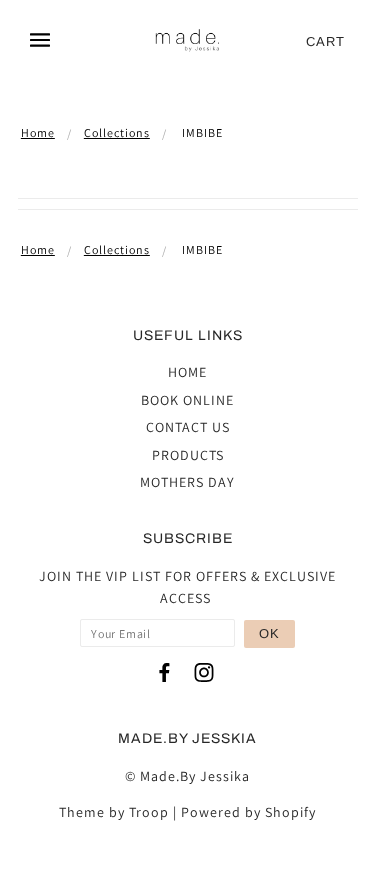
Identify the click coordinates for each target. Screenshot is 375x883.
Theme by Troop (114, 812)
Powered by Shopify (248, 812)
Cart (325, 41)
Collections (117, 132)
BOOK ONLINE (187, 400)
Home (38, 132)
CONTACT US (188, 427)
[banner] (188, 41)
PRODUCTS (188, 455)
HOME (187, 372)
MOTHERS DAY (187, 482)
